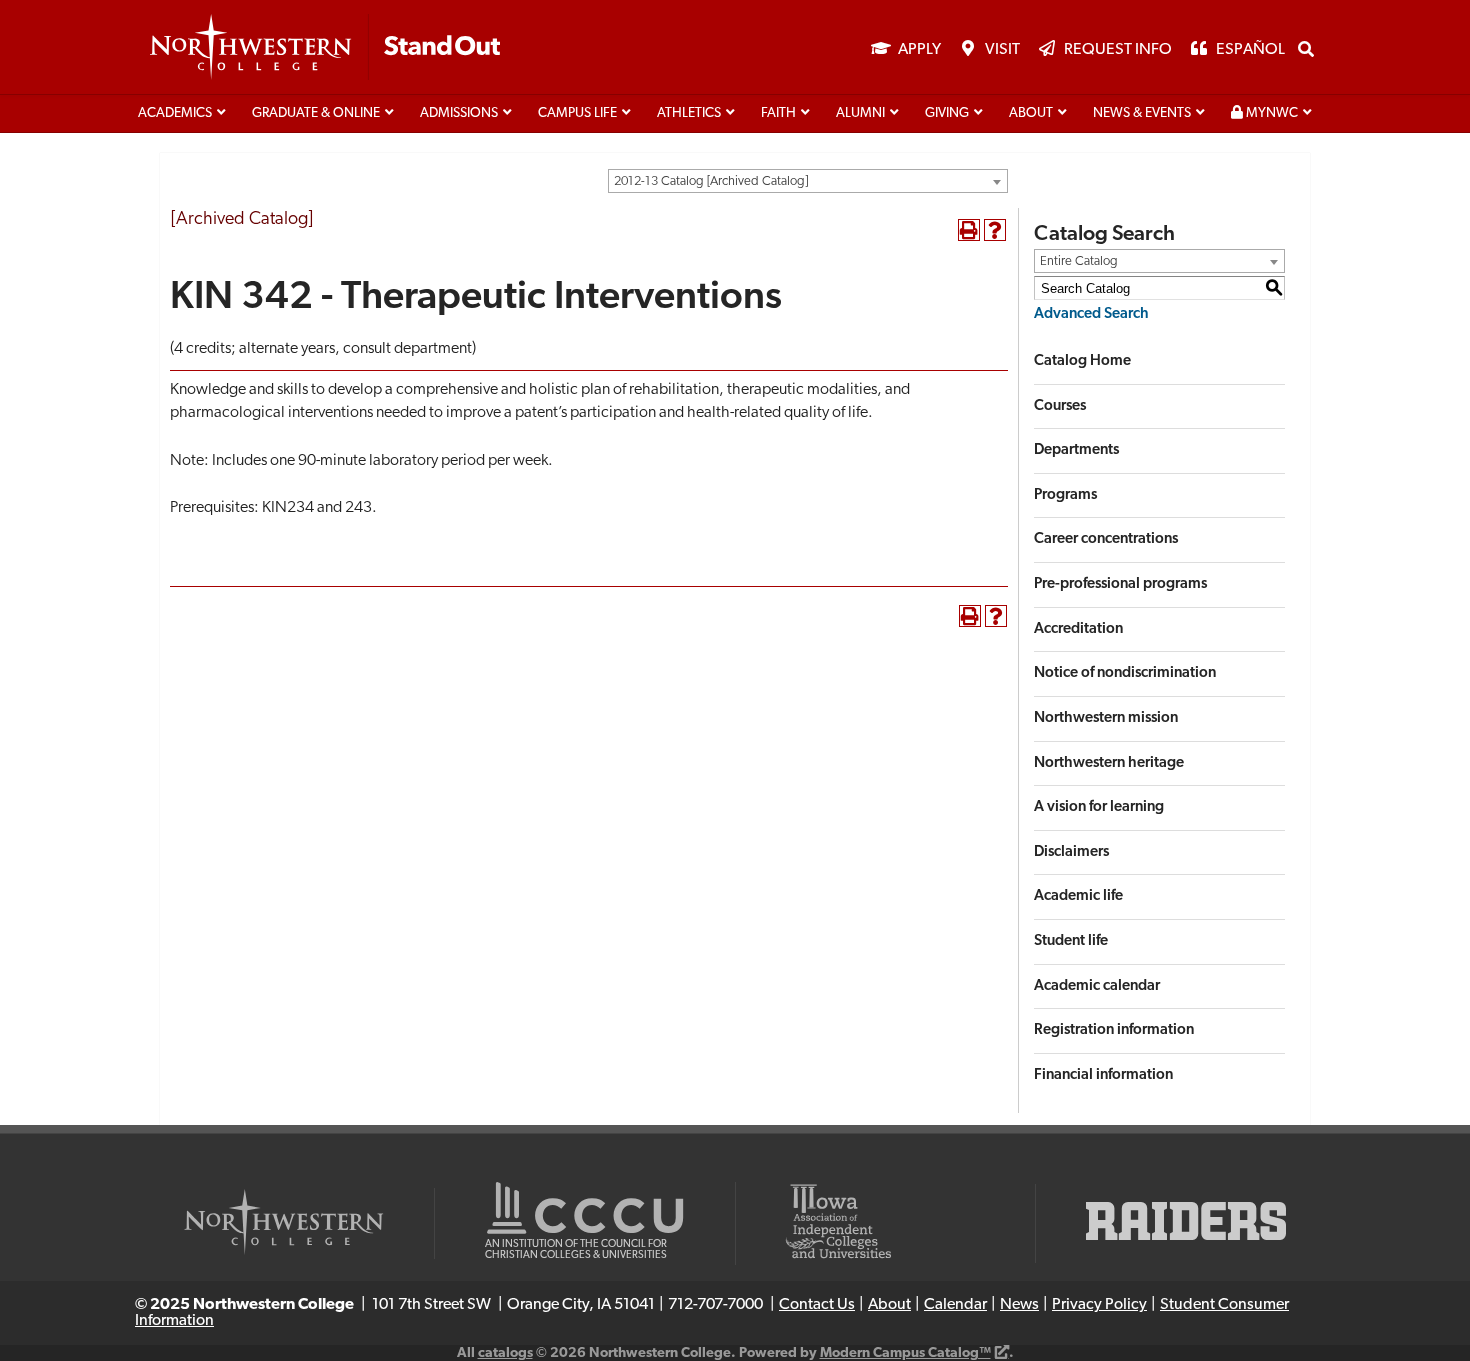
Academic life (1078, 896)
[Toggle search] (1306, 49)
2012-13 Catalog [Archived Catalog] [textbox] (711, 181)
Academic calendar (1097, 986)
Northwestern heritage (1109, 763)
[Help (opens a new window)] (995, 230)
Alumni (860, 113)
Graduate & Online (316, 113)
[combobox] (808, 181)
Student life (1071, 941)
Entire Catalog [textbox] (1079, 261)
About (1031, 113)
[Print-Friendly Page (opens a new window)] (969, 230)
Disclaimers (1071, 852)
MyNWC (1270, 113)
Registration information (1114, 1030)
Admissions (459, 113)
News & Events (1142, 113)
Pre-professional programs (1120, 584)
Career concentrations (1106, 539)
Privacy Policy (1099, 1305)
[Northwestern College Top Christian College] (325, 48)
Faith (778, 113)
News (1019, 1305)
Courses (1060, 406)
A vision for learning (1099, 807)
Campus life (577, 113)
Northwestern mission (1106, 718)
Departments (1076, 450)
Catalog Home (1082, 361)
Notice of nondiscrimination (1125, 673)
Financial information (1103, 1075)
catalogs (505, 1353)
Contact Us (817, 1305)
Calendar (955, 1305)
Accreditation (1078, 629)
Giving (947, 113)
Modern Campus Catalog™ (905, 1353)
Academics (175, 113)
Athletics (689, 113)
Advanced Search (1091, 314)
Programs (1065, 495)
